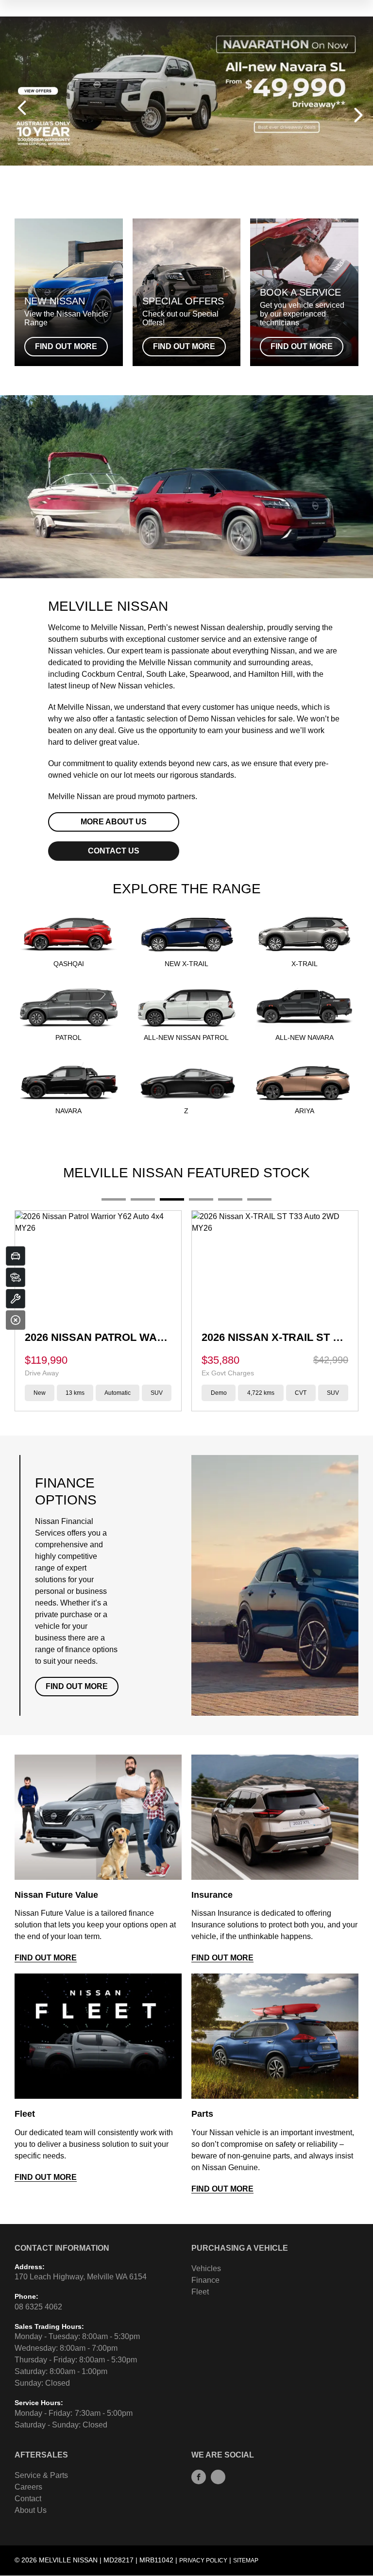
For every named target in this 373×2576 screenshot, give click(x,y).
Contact (28, 2499)
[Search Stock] (16, 1277)
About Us (31, 2510)
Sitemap (246, 2560)
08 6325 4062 (38, 2307)
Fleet (200, 2292)
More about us (114, 822)
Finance (205, 2280)
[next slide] (358, 115)
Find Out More (77, 1686)
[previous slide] (22, 108)
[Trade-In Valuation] (16, 1256)
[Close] (16, 1320)
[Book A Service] (16, 1299)
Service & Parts (41, 2475)
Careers (28, 2487)
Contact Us (114, 851)
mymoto (152, 796)
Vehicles (206, 2268)
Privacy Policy (203, 2560)
